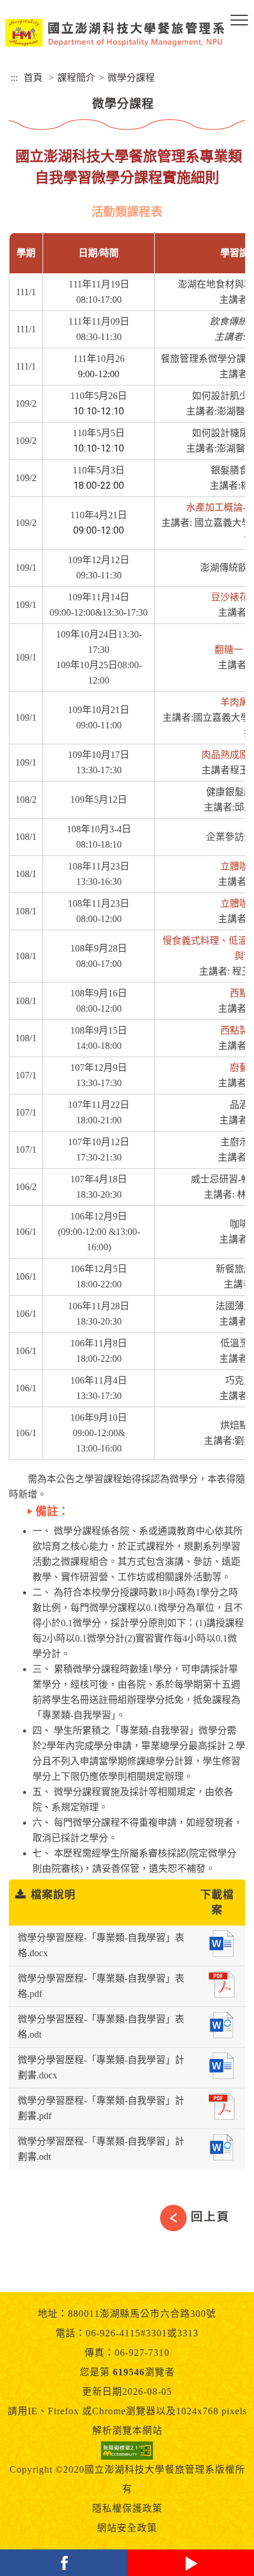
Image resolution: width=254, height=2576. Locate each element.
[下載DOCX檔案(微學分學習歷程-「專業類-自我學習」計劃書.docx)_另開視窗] (221, 2066)
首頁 (33, 78)
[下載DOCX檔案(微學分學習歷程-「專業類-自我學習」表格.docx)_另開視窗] (221, 1944)
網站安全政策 (127, 2528)
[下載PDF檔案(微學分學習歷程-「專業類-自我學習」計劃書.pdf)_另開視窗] (222, 2106)
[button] (239, 21)
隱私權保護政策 (127, 2508)
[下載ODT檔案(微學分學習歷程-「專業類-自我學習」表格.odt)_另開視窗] (222, 2025)
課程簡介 (76, 78)
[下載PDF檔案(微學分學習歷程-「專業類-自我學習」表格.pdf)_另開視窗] (222, 1984)
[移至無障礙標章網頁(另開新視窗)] (127, 2450)
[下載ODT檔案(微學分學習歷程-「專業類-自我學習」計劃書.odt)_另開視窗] (222, 2147)
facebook (63, 2563)
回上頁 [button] (210, 2217)
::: (14, 78)
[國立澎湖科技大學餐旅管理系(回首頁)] (115, 33)
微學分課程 (131, 78)
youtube (190, 2563)
